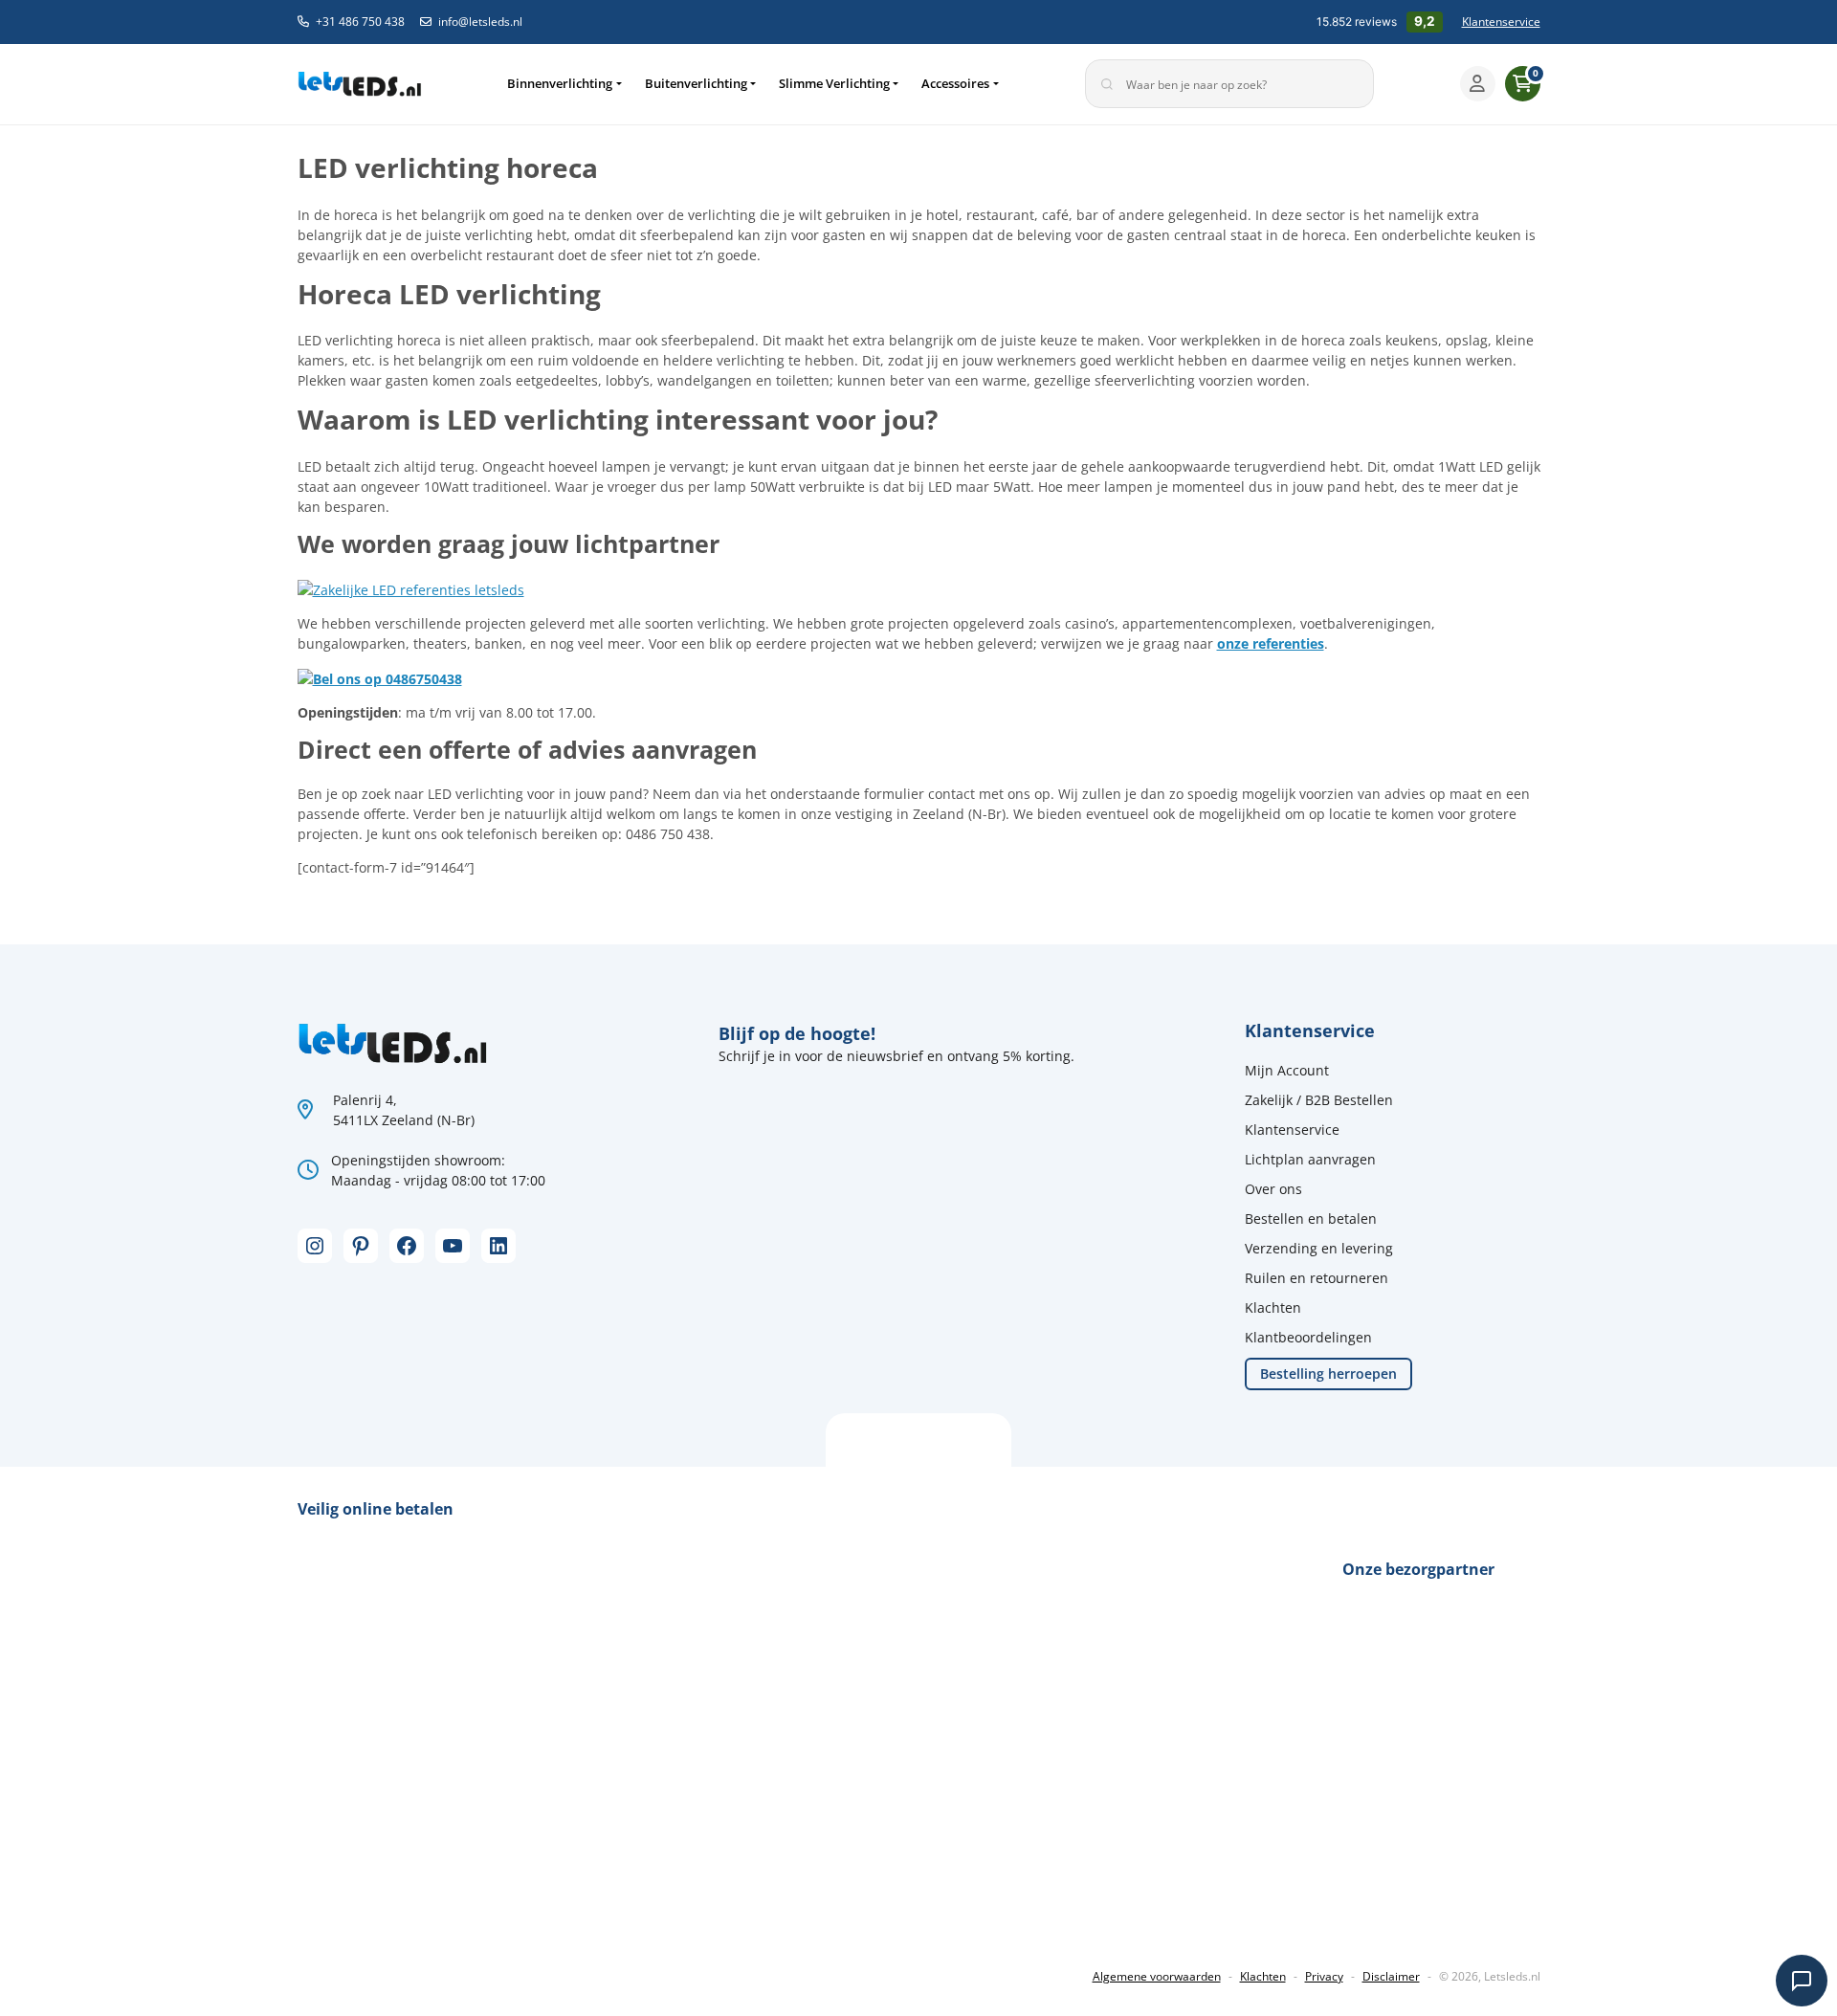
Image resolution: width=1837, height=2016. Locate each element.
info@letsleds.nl (480, 22)
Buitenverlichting (696, 83)
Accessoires (955, 83)
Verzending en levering (1319, 1248)
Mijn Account (1287, 1070)
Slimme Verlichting (834, 83)
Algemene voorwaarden (1157, 1976)
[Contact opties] (1802, 1981)
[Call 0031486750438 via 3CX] (380, 677)
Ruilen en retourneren (1317, 1278)
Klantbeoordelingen (1308, 1337)
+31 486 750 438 (360, 22)
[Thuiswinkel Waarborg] (441, 1912)
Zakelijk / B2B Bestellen (1319, 1100)
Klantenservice (1501, 22)
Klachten (1273, 1307)
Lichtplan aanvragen (1310, 1159)
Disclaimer (1391, 1976)
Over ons (1273, 1189)
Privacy (1324, 1976)
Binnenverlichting (560, 83)
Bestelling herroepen (1328, 1374)
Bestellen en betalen (1311, 1218)
